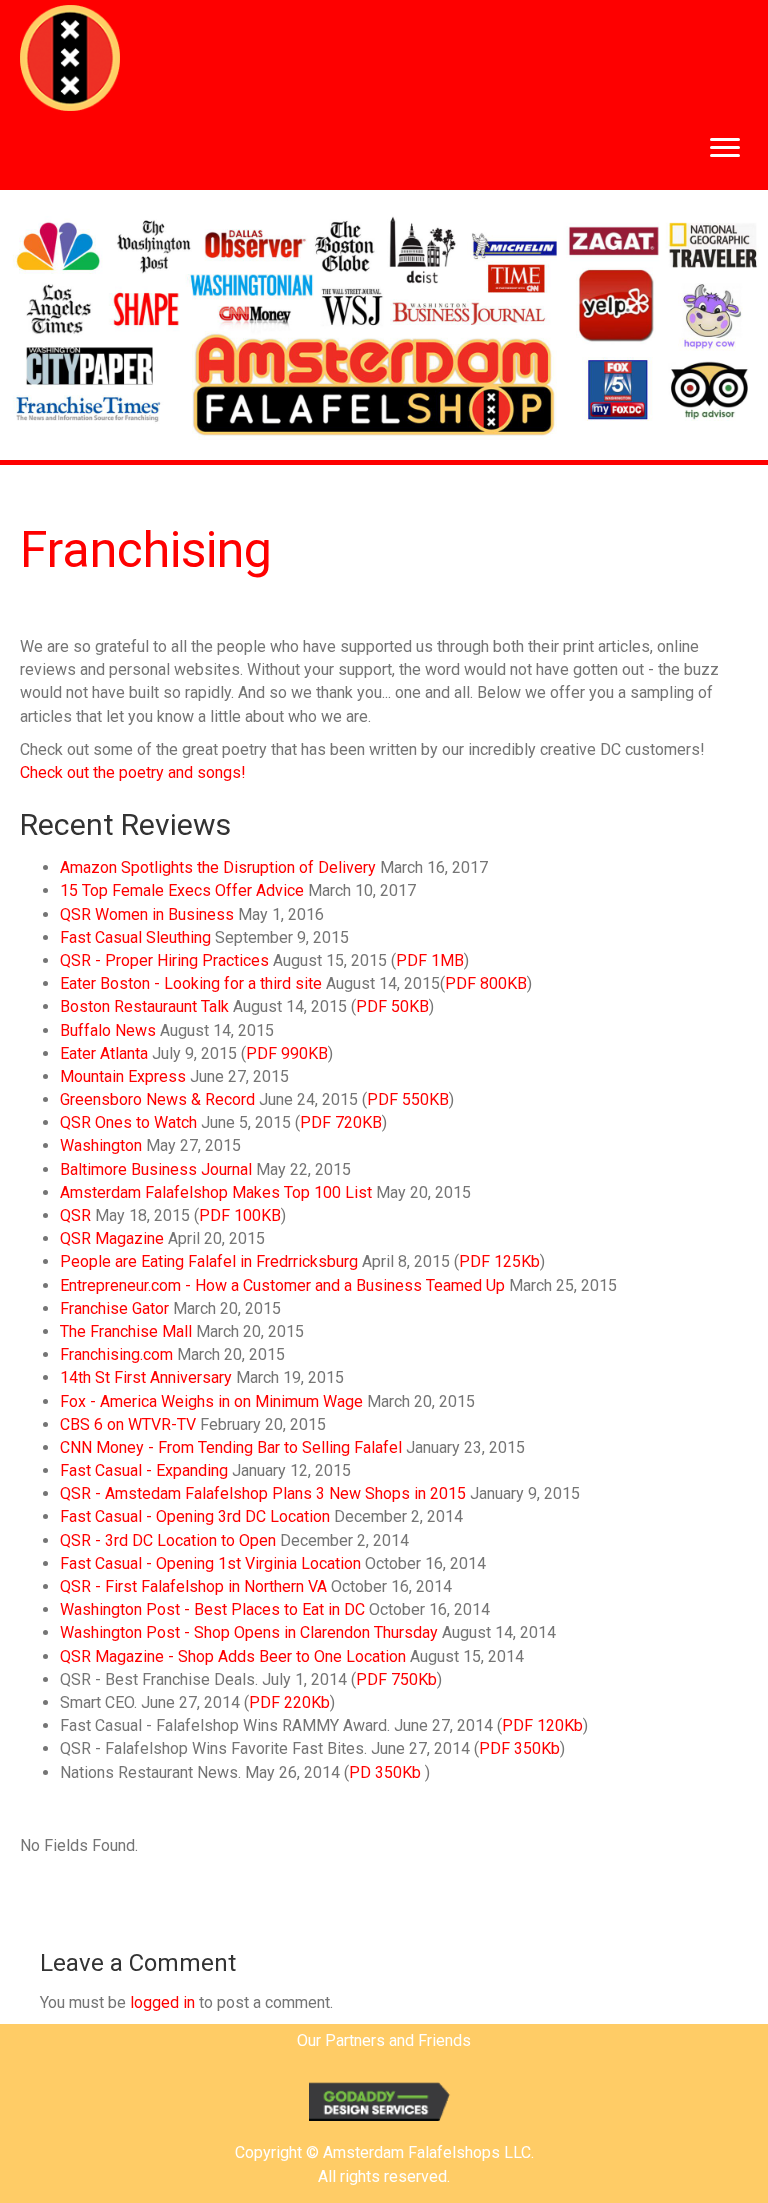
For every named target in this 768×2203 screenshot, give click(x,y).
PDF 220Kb (289, 1702)
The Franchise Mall (126, 1331)
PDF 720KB (341, 1122)
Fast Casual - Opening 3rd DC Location (195, 1516)
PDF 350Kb (519, 1748)
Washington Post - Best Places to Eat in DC (212, 1609)
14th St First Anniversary (146, 1377)
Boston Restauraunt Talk (144, 1006)
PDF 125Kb (499, 1261)
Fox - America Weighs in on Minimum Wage (211, 1401)
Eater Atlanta (104, 1053)
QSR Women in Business (147, 914)
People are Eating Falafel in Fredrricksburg (209, 1261)
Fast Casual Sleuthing (135, 937)
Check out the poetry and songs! (133, 772)
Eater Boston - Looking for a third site (191, 983)
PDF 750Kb (396, 1679)
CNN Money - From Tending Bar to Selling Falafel (231, 1447)
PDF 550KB (408, 1099)
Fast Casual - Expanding (144, 1470)
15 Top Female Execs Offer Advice (182, 890)
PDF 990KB (287, 1053)
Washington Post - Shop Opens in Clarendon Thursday (251, 1632)
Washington (101, 1145)
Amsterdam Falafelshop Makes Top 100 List (216, 1192)
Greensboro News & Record (157, 1099)
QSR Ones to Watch (128, 1122)
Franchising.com (116, 1354)
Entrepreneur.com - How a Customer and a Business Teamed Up (282, 1285)
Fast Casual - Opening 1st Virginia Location (210, 1563)
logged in (162, 2002)
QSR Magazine (112, 1238)
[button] (725, 148)
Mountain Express (123, 1076)
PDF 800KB (486, 983)
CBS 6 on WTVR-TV (128, 1424)
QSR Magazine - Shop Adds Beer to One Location (235, 1656)
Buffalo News (108, 1030)
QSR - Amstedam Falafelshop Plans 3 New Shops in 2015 (263, 1493)
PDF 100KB (240, 1215)
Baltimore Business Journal (156, 1169)
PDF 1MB (430, 960)
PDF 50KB (392, 1006)
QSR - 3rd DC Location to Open (168, 1540)
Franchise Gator (114, 1308)
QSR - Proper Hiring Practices (164, 960)
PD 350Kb (385, 1772)
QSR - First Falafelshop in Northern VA (193, 1586)
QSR (75, 1215)
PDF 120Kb (542, 1725)
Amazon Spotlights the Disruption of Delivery (218, 867)
